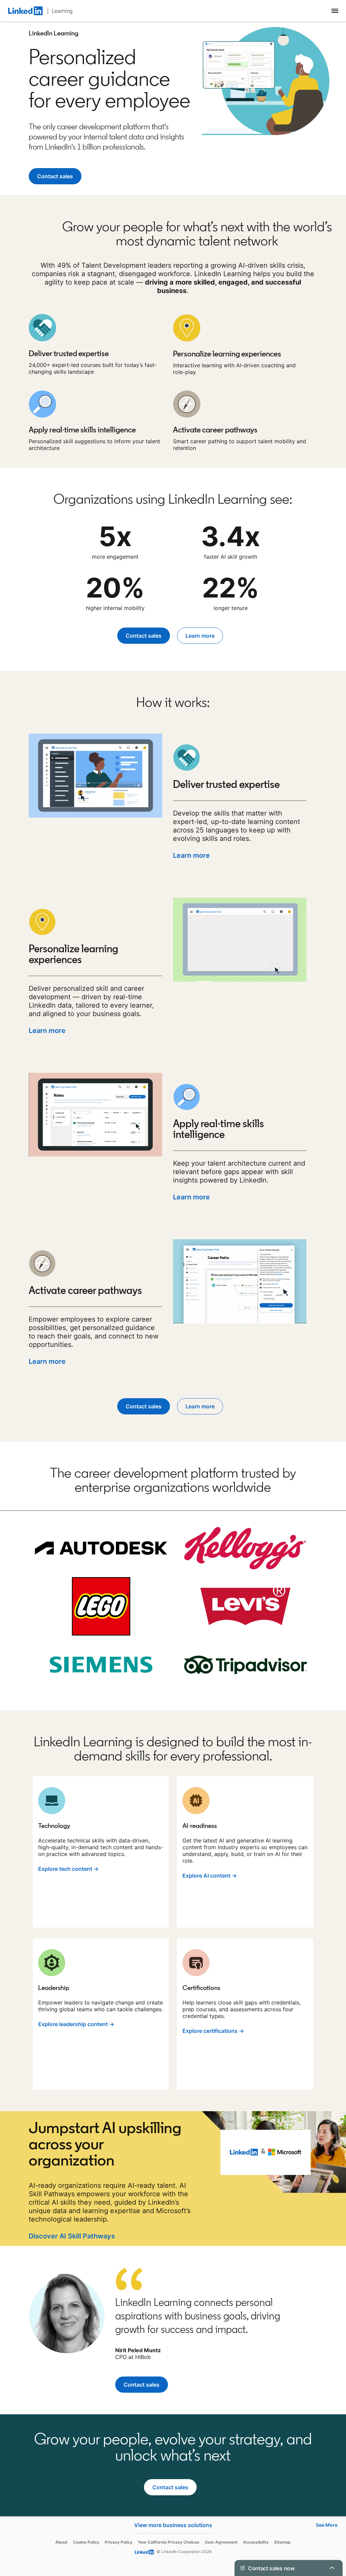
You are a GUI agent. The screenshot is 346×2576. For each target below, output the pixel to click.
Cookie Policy (86, 2542)
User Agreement (221, 2542)
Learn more (191, 855)
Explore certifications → (213, 2031)
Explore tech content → (68, 1869)
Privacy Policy (119, 2542)
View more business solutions (173, 2525)
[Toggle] (332, 2503)
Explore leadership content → (76, 2024)
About (61, 2542)
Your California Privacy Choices (169, 2542)
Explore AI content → (210, 1876)
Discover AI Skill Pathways (72, 2236)
